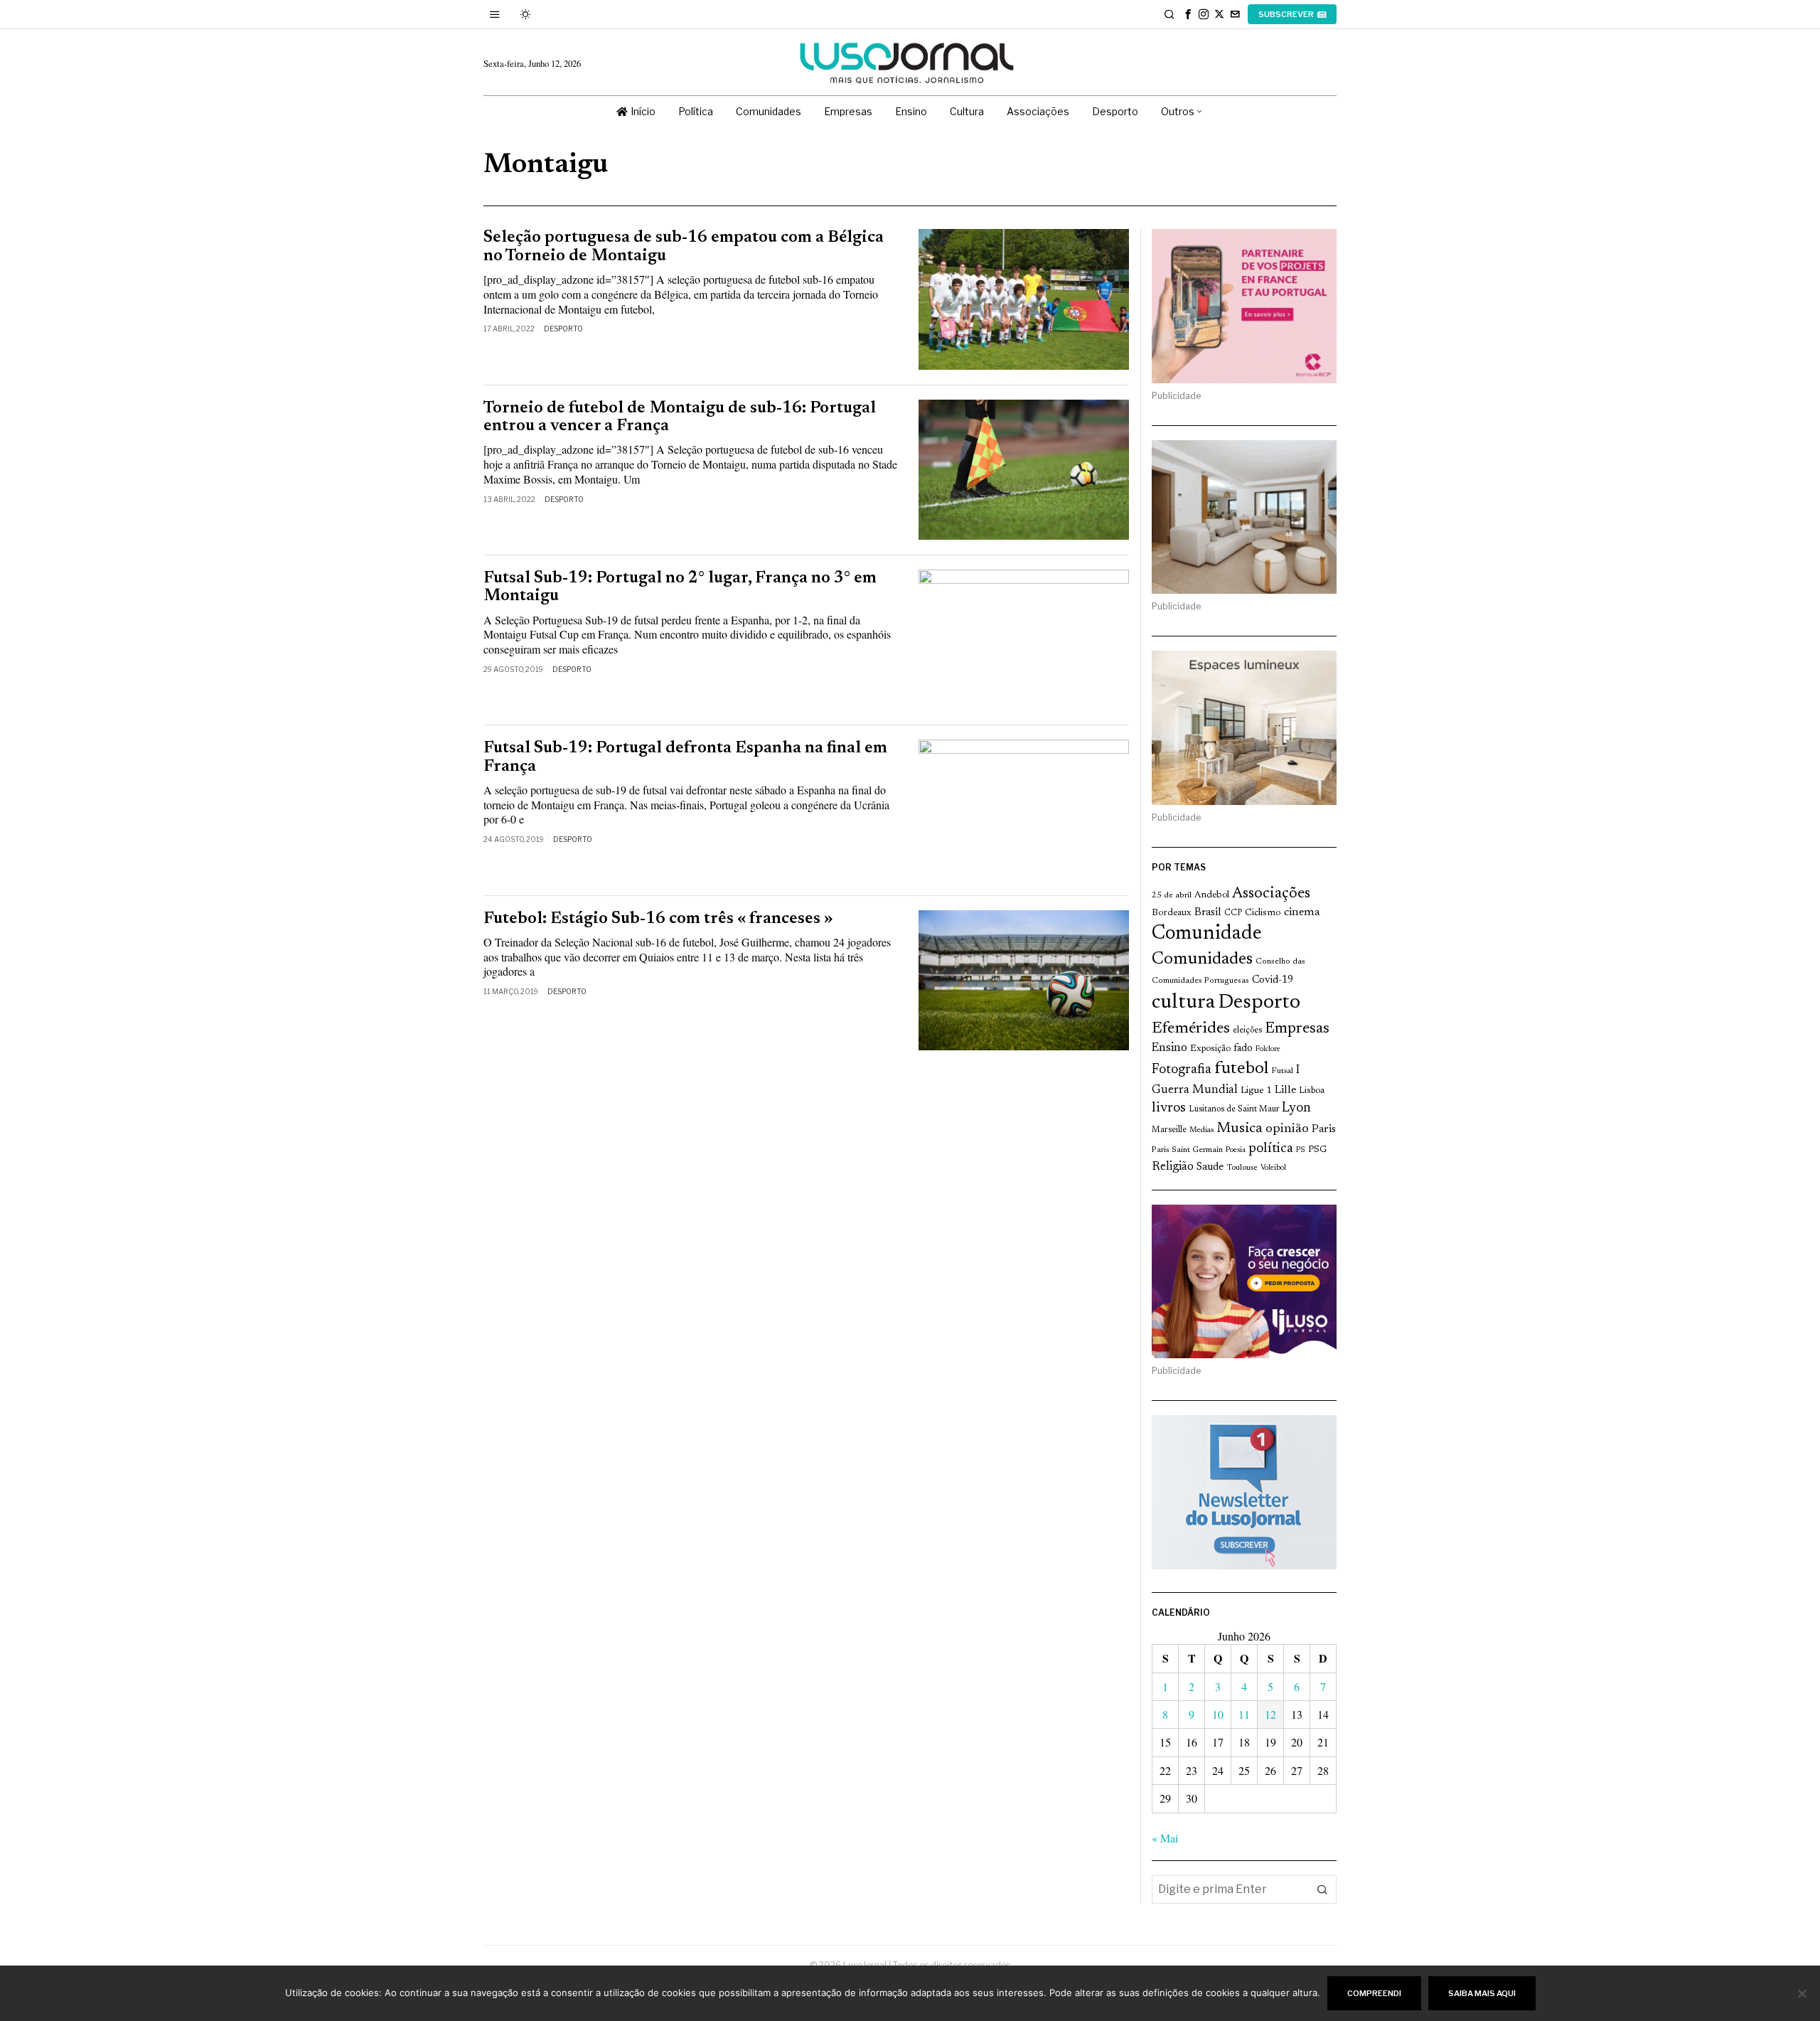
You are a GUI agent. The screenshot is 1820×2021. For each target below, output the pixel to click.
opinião (1287, 1129)
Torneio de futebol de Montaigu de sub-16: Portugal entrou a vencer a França (680, 417)
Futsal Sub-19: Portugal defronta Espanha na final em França (685, 757)
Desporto (563, 329)
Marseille (1169, 1130)
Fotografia (1182, 1070)
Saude (1210, 1167)
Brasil (1208, 913)
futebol (1241, 1069)
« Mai (1165, 1838)
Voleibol (1273, 1168)
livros (1169, 1108)
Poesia (1236, 1150)
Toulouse (1242, 1168)
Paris (1324, 1130)
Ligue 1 (1256, 1091)
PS (1301, 1150)
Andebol (1212, 895)
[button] (1322, 1889)
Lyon (1296, 1108)
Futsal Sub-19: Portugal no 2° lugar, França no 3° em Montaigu (680, 587)
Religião (1173, 1167)
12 (1270, 1714)
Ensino (1169, 1048)
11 (1244, 1714)
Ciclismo (1263, 913)
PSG (1317, 1150)
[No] (1802, 1993)
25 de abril (1172, 895)
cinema (1302, 912)
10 (1218, 1714)
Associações (1271, 894)
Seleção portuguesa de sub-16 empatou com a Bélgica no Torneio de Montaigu (684, 247)
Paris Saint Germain (1187, 1150)
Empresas (1297, 1029)
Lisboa (1312, 1091)
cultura (1183, 1003)
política (1271, 1149)
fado (1243, 1049)
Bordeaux (1172, 913)
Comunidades (1202, 959)
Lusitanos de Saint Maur (1234, 1109)
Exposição (1210, 1049)
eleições (1247, 1030)
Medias (1201, 1130)
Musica (1240, 1129)
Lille (1285, 1091)
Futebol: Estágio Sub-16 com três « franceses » (658, 919)
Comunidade (1207, 934)
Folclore (1268, 1049)
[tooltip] (1188, 14)
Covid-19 (1273, 980)
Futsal (1282, 1071)
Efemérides (1191, 1029)
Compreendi (1374, 1993)
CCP (1233, 913)
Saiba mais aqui (1482, 1993)
